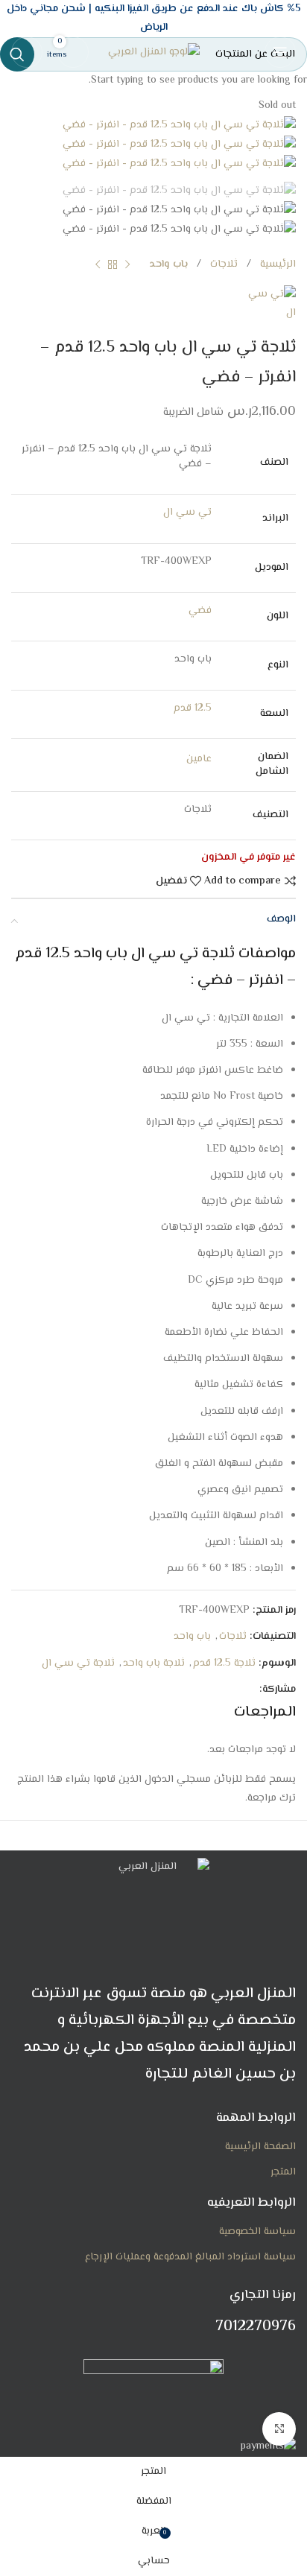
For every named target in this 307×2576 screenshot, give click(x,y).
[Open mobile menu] (280, 52)
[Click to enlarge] (279, 2429)
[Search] (27, 52)
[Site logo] (154, 53)
